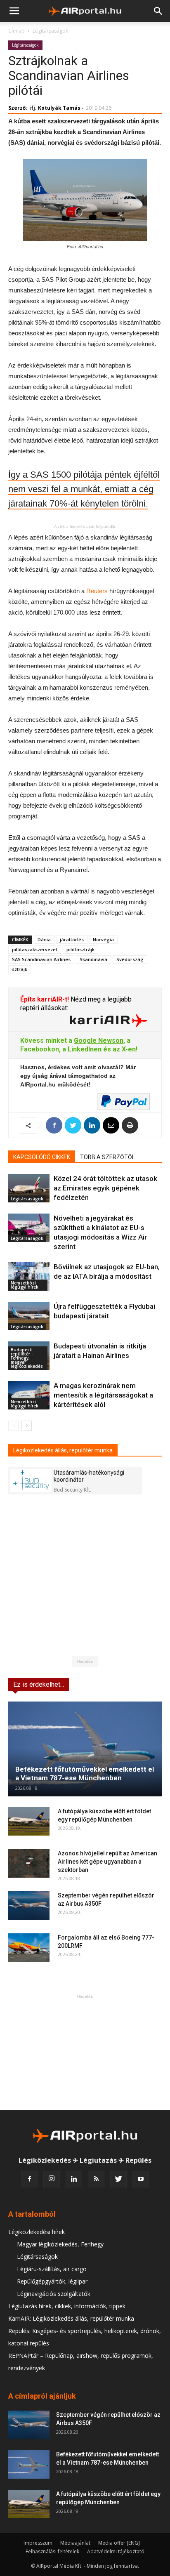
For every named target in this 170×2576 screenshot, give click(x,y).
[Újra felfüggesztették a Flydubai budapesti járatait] (29, 1316)
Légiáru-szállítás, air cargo (52, 2269)
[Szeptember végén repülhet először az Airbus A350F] (29, 1905)
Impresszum (38, 2543)
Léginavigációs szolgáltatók (54, 2294)
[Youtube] (141, 2179)
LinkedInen (85, 1049)
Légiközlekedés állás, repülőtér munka (63, 1450)
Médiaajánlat (75, 2543)
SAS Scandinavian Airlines (41, 959)
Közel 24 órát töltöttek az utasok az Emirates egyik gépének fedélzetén (105, 1188)
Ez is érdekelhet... (39, 1684)
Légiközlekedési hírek (37, 2232)
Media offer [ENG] (119, 2543)
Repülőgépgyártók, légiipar (52, 2281)
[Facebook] (29, 2179)
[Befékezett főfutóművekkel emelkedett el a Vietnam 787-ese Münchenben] (85, 1749)
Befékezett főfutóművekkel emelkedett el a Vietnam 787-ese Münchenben (85, 1774)
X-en (129, 1049)
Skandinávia (93, 959)
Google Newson (99, 1041)
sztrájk (20, 969)
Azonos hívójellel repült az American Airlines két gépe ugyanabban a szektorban (107, 1862)
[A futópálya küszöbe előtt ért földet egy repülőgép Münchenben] (29, 1821)
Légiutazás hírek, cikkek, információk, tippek (67, 2306)
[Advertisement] (85, 2052)
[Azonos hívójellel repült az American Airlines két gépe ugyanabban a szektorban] (29, 1863)
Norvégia (103, 939)
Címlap (17, 31)
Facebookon (40, 1049)
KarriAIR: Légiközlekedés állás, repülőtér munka (71, 2318)
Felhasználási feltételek (52, 2551)
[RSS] (96, 2179)
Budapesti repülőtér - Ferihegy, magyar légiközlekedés (27, 1358)
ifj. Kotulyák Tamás (55, 108)
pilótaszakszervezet (35, 949)
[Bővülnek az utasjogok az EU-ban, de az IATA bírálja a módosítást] (29, 1276)
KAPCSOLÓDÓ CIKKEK (42, 1157)
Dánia (44, 939)
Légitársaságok (50, 31)
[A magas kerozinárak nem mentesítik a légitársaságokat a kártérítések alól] (29, 1395)
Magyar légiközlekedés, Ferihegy (60, 2244)
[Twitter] (118, 2179)
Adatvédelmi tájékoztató (116, 2551)
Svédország (130, 959)
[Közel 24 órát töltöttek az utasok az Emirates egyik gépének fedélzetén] (29, 1188)
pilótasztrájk (80, 949)
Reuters (97, 591)
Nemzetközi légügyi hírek (25, 1285)
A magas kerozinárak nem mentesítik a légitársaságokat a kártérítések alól (103, 1395)
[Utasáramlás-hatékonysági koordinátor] (31, 1481)
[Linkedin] (74, 2179)
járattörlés (72, 939)
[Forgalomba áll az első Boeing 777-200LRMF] (29, 1948)
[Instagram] (52, 2179)
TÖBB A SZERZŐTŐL (107, 1157)
